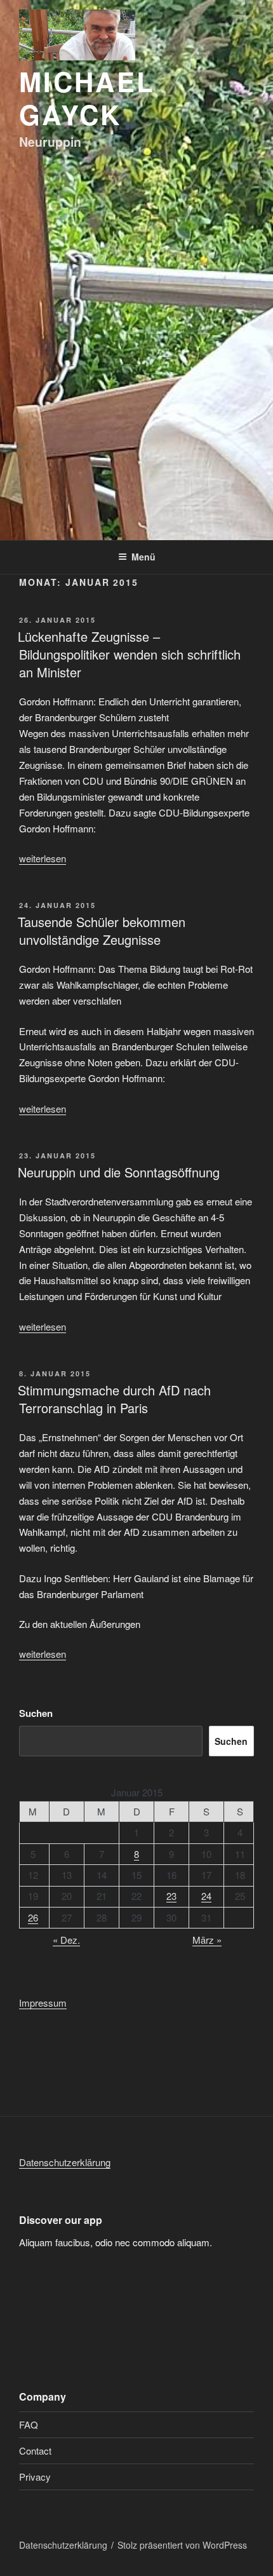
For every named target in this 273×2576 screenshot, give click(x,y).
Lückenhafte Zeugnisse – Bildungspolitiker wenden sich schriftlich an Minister (129, 654)
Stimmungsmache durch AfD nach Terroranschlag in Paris (114, 1399)
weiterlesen (43, 858)
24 (206, 1896)
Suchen (36, 1713)
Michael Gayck (87, 98)
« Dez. (66, 1940)
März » (207, 1940)
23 (171, 1896)
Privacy (35, 2477)
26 (33, 1917)
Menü (143, 557)
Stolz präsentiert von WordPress (182, 2545)
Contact (35, 2451)
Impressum (43, 2003)
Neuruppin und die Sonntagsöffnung (119, 1172)
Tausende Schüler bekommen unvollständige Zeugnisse (102, 931)
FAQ (29, 2424)
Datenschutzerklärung (65, 2162)
